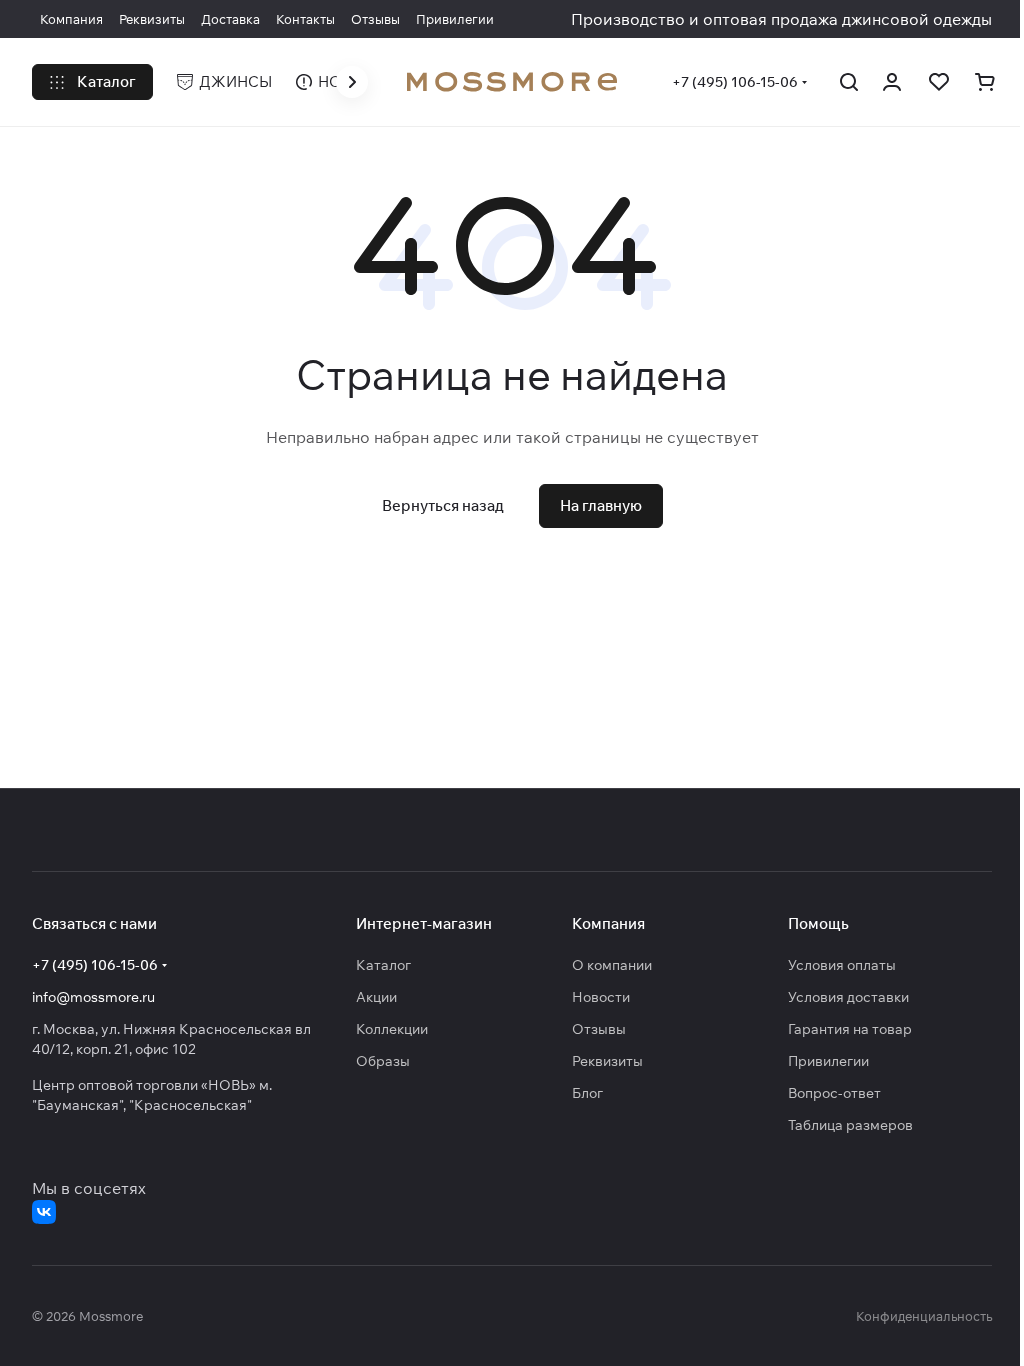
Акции (376, 997)
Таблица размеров (850, 1125)
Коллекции (392, 1029)
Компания (608, 923)
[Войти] (892, 82)
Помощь (818, 923)
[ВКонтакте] (44, 1212)
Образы (383, 1061)
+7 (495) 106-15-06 (735, 82)
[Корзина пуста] (985, 82)
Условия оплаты (842, 965)
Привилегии (828, 1061)
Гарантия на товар (850, 1029)
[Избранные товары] (939, 82)
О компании (612, 965)
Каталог (383, 965)
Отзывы (599, 1029)
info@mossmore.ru (93, 997)
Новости (601, 997)
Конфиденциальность (924, 1316)
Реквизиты (607, 1061)
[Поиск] (849, 82)
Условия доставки (848, 997)
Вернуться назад (443, 505)
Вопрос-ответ (834, 1093)
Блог (587, 1093)
